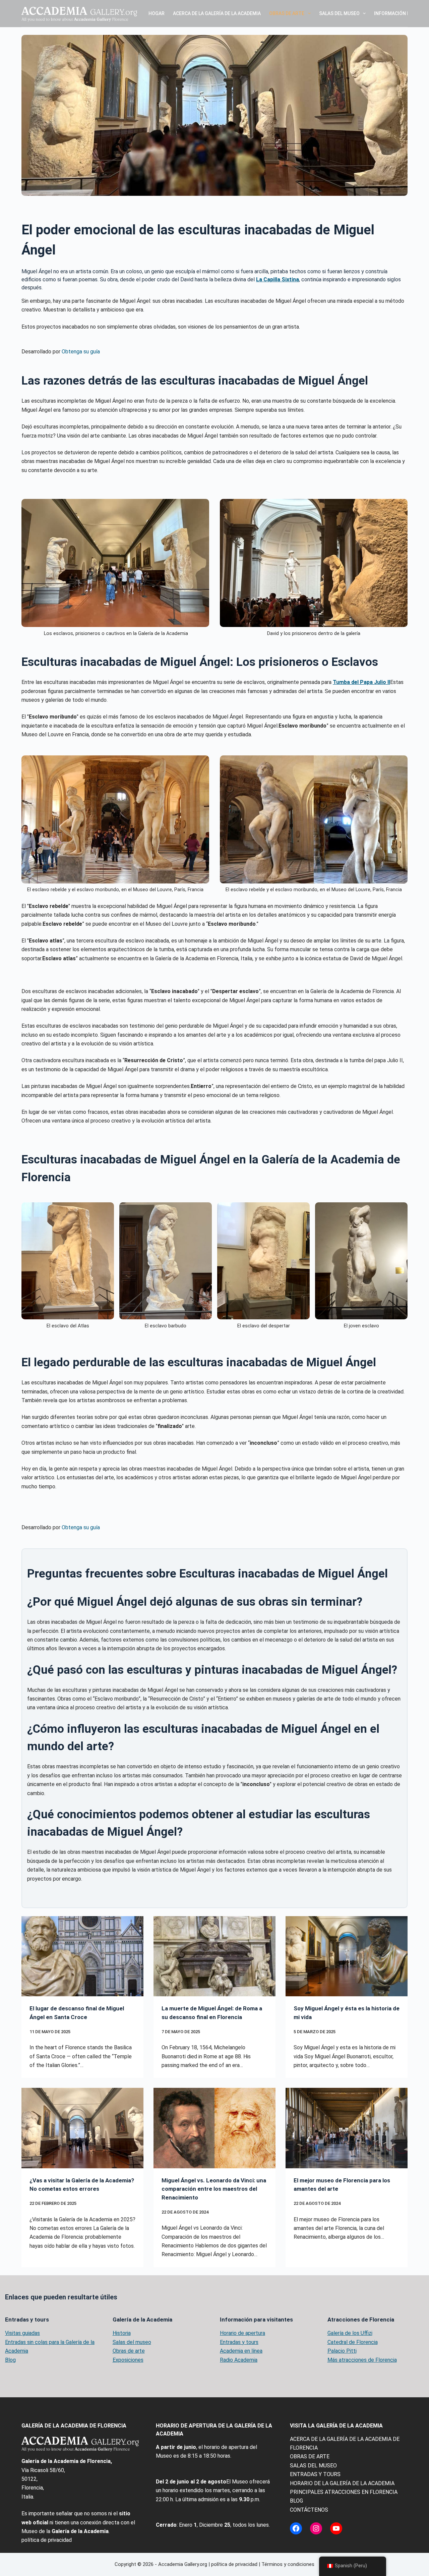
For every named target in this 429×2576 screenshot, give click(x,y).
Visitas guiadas (22, 2333)
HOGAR (157, 13)
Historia (122, 2333)
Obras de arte (129, 2351)
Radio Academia (239, 2360)
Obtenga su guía (81, 352)
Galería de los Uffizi (350, 2333)
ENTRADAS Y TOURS (315, 2474)
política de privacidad (47, 2540)
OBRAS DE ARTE (287, 13)
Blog (10, 2360)
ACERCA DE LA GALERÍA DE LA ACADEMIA (217, 13)
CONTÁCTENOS (309, 2510)
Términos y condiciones (288, 2564)
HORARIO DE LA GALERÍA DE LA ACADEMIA (342, 2483)
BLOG (296, 2501)
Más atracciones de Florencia (362, 2360)
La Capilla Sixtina (278, 279)
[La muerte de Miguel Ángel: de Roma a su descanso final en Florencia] (214, 1956)
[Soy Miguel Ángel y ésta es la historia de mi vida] (347, 1956)
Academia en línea (241, 2351)
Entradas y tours (239, 2342)
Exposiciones (128, 2360)
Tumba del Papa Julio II (361, 682)
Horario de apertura (242, 2333)
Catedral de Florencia (353, 2342)
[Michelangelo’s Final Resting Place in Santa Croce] (82, 1956)
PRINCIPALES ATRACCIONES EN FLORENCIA (344, 2492)
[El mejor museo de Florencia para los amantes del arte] (347, 2128)
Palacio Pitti (342, 2351)
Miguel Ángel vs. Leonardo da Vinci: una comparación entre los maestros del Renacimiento (214, 2189)
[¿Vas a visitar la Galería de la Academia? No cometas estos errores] (82, 2128)
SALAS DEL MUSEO (339, 13)
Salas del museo (132, 2342)
